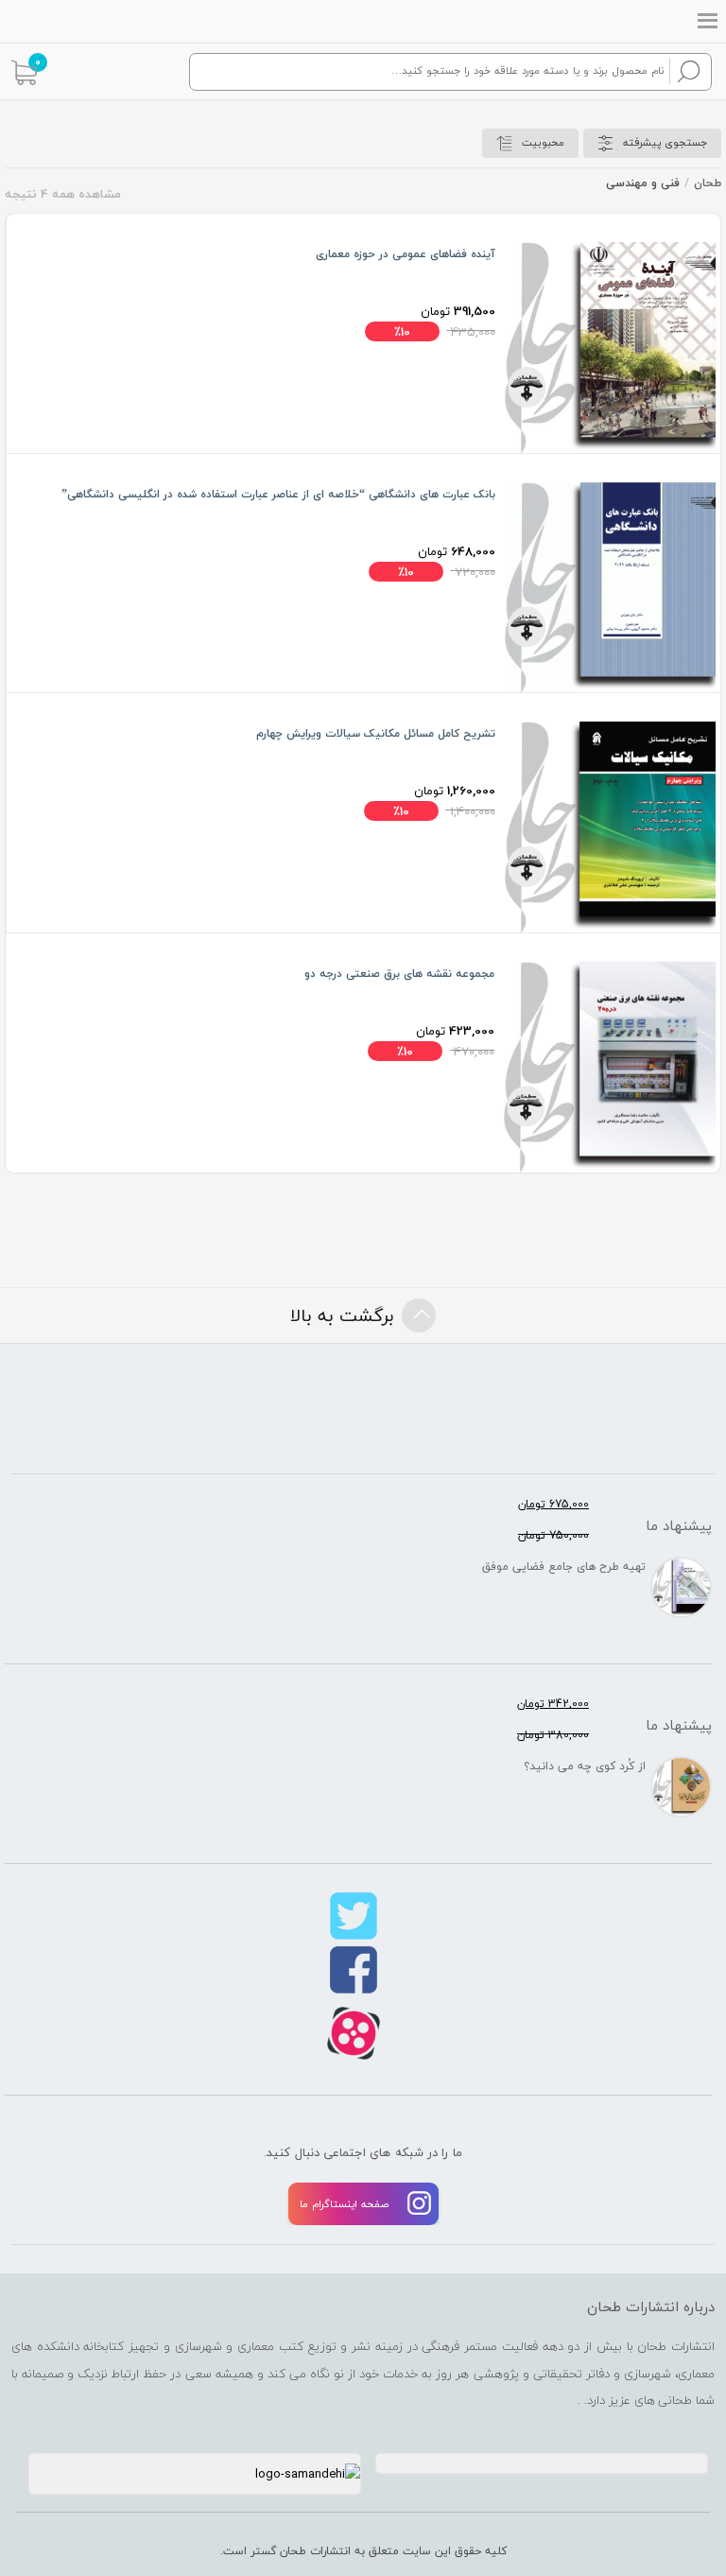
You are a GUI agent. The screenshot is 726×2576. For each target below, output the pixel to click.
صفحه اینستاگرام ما (344, 2204)
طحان (708, 183)
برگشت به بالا (342, 1315)
